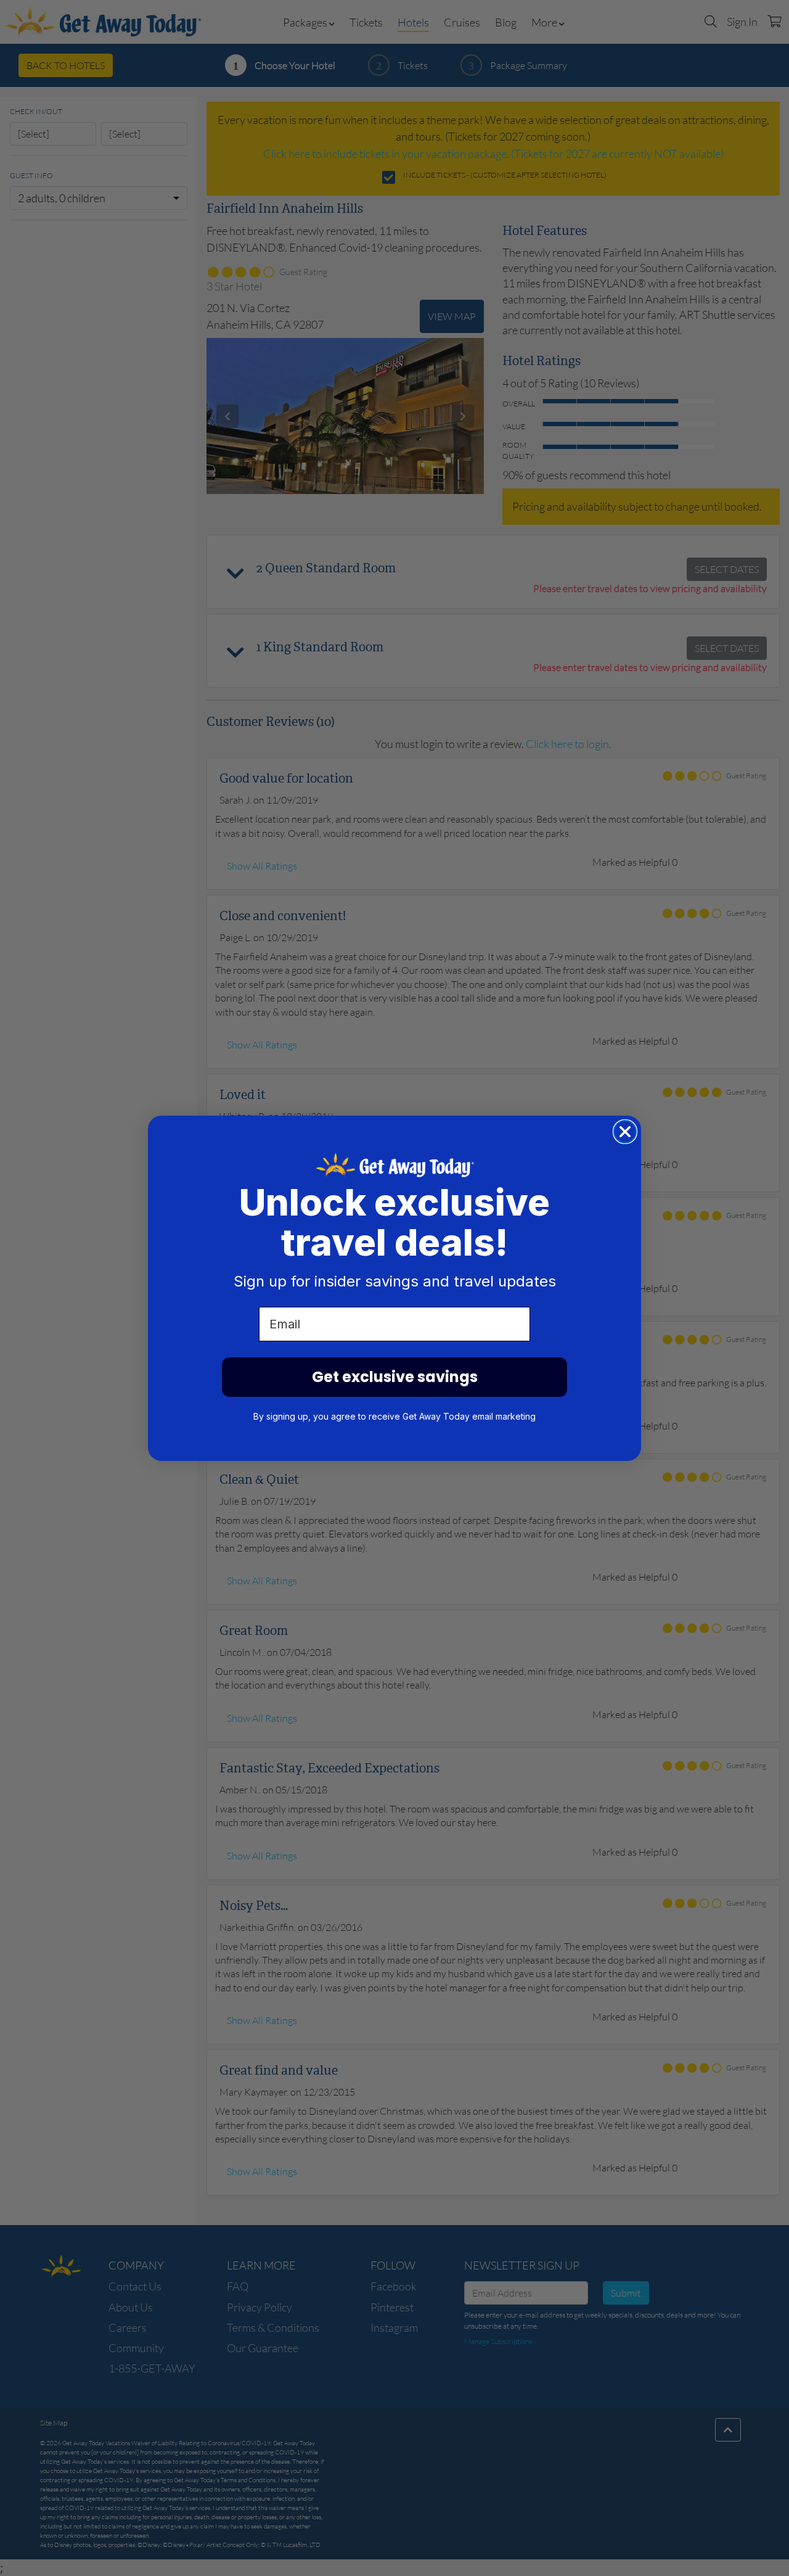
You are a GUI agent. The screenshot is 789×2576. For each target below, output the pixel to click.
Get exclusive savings (395, 1377)
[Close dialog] (625, 1132)
